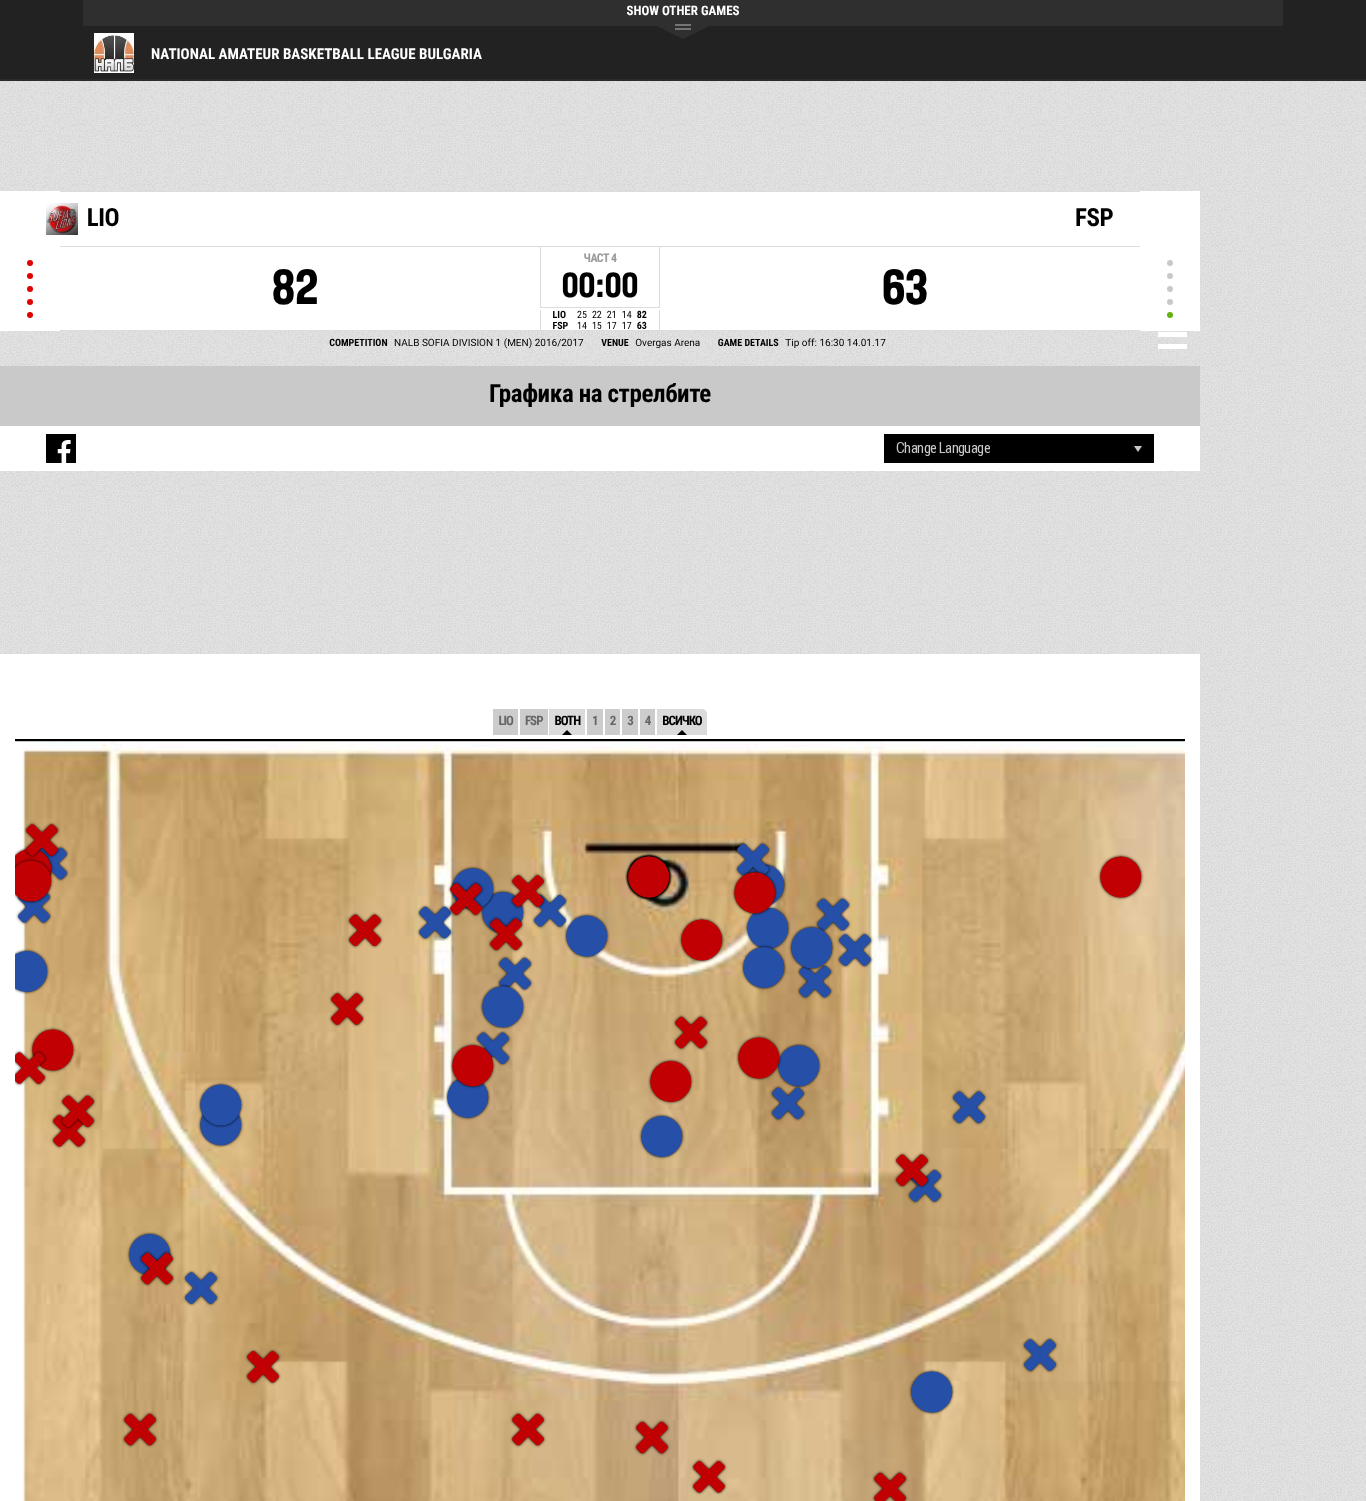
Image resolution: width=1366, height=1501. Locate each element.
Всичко (681, 721)
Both (567, 721)
